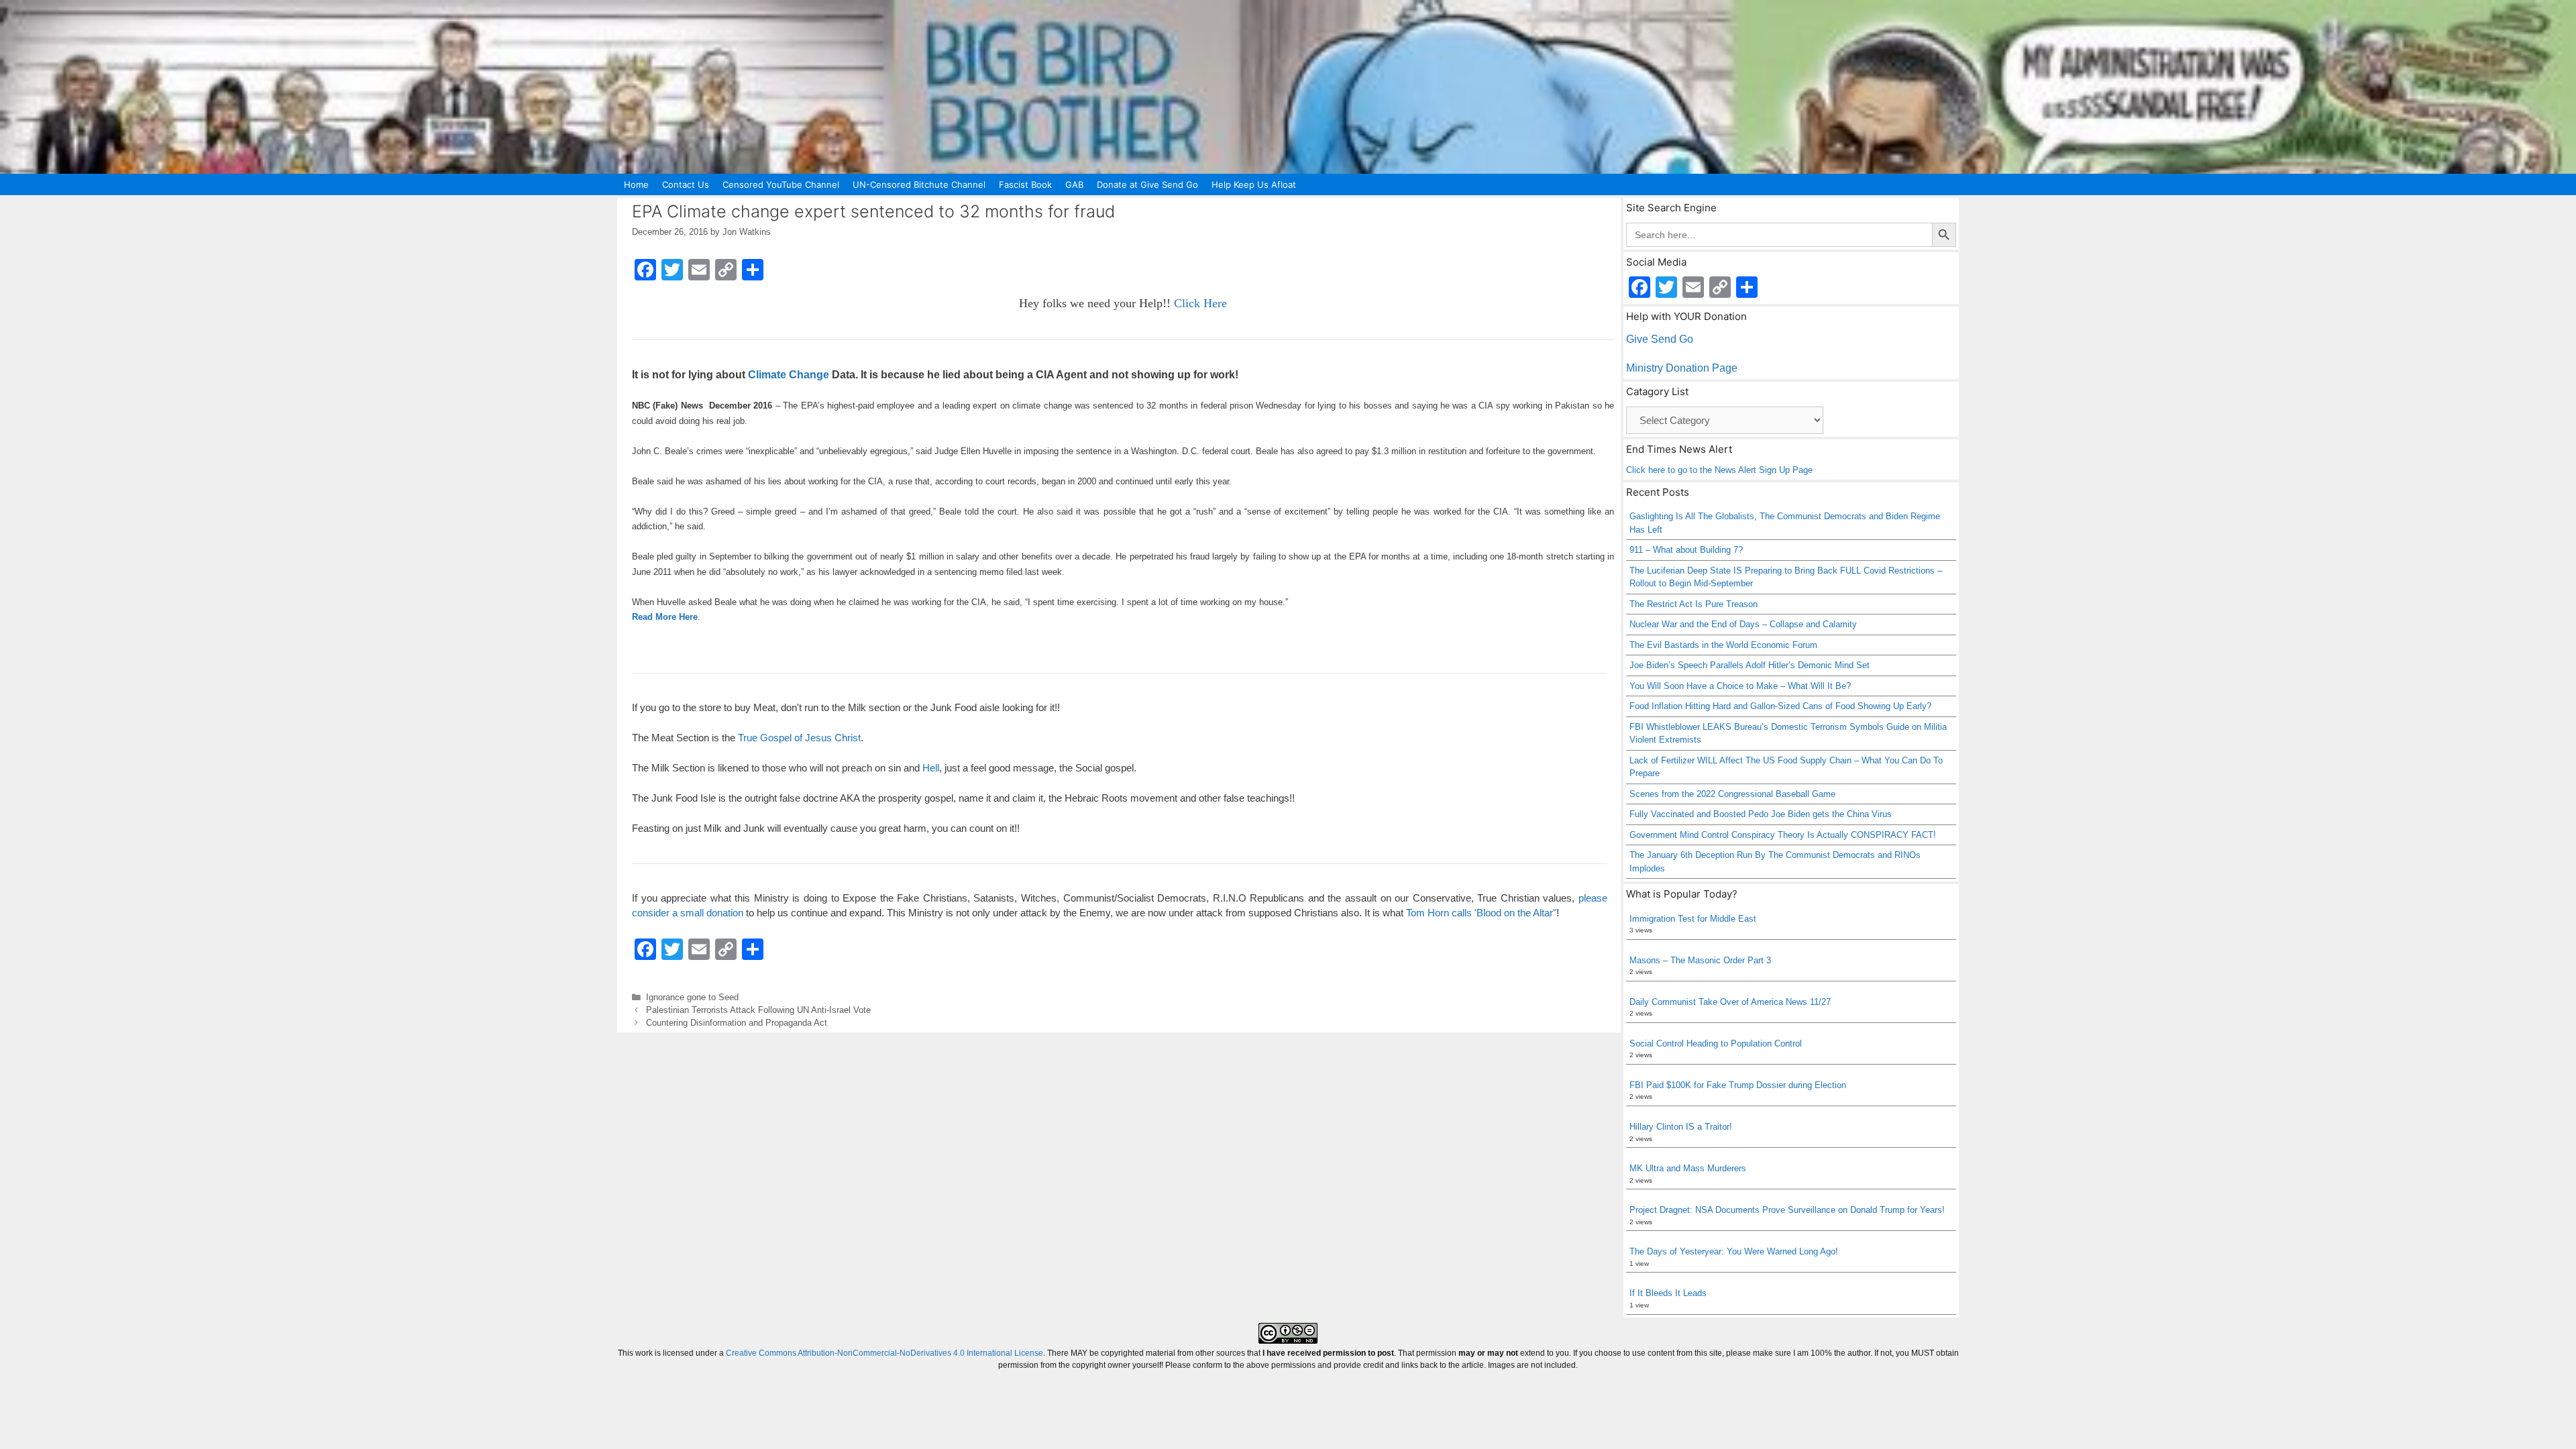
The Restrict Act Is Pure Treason (1694, 604)
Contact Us (686, 184)
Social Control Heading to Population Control (1716, 1043)
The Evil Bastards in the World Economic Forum (1723, 645)
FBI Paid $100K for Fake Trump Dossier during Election (1738, 1085)
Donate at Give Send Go (1147, 184)
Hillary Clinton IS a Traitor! (1681, 1127)
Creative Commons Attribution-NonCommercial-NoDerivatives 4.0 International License (884, 1353)
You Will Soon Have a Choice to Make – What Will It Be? (1740, 686)
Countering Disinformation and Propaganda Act (737, 1023)
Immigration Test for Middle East (1693, 919)
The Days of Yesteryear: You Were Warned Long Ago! (1734, 1251)
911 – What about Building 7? (1686, 550)
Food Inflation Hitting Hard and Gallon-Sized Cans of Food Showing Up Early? (1780, 706)
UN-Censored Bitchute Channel (919, 184)
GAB (1074, 184)
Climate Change (789, 375)
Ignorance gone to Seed (692, 997)
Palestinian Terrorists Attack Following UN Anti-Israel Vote (758, 1010)
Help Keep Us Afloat (1254, 184)
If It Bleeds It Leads (1668, 1293)
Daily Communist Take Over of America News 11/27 (1730, 1002)
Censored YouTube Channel (781, 184)
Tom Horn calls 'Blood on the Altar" (1481, 913)
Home (636, 184)
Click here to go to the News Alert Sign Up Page (1719, 470)
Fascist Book (1025, 184)
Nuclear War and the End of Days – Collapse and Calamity (1743, 624)
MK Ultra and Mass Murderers (1688, 1168)
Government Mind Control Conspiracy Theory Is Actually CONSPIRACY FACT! (1783, 835)
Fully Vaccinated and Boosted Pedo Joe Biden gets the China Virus (1761, 814)
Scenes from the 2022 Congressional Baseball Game (1732, 794)
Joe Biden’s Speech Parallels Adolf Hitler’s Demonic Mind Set (1750, 665)
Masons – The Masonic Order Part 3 (1700, 960)
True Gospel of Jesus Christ (799, 738)
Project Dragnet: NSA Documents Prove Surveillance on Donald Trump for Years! (1787, 1210)
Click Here (1200, 303)
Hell (931, 768)
